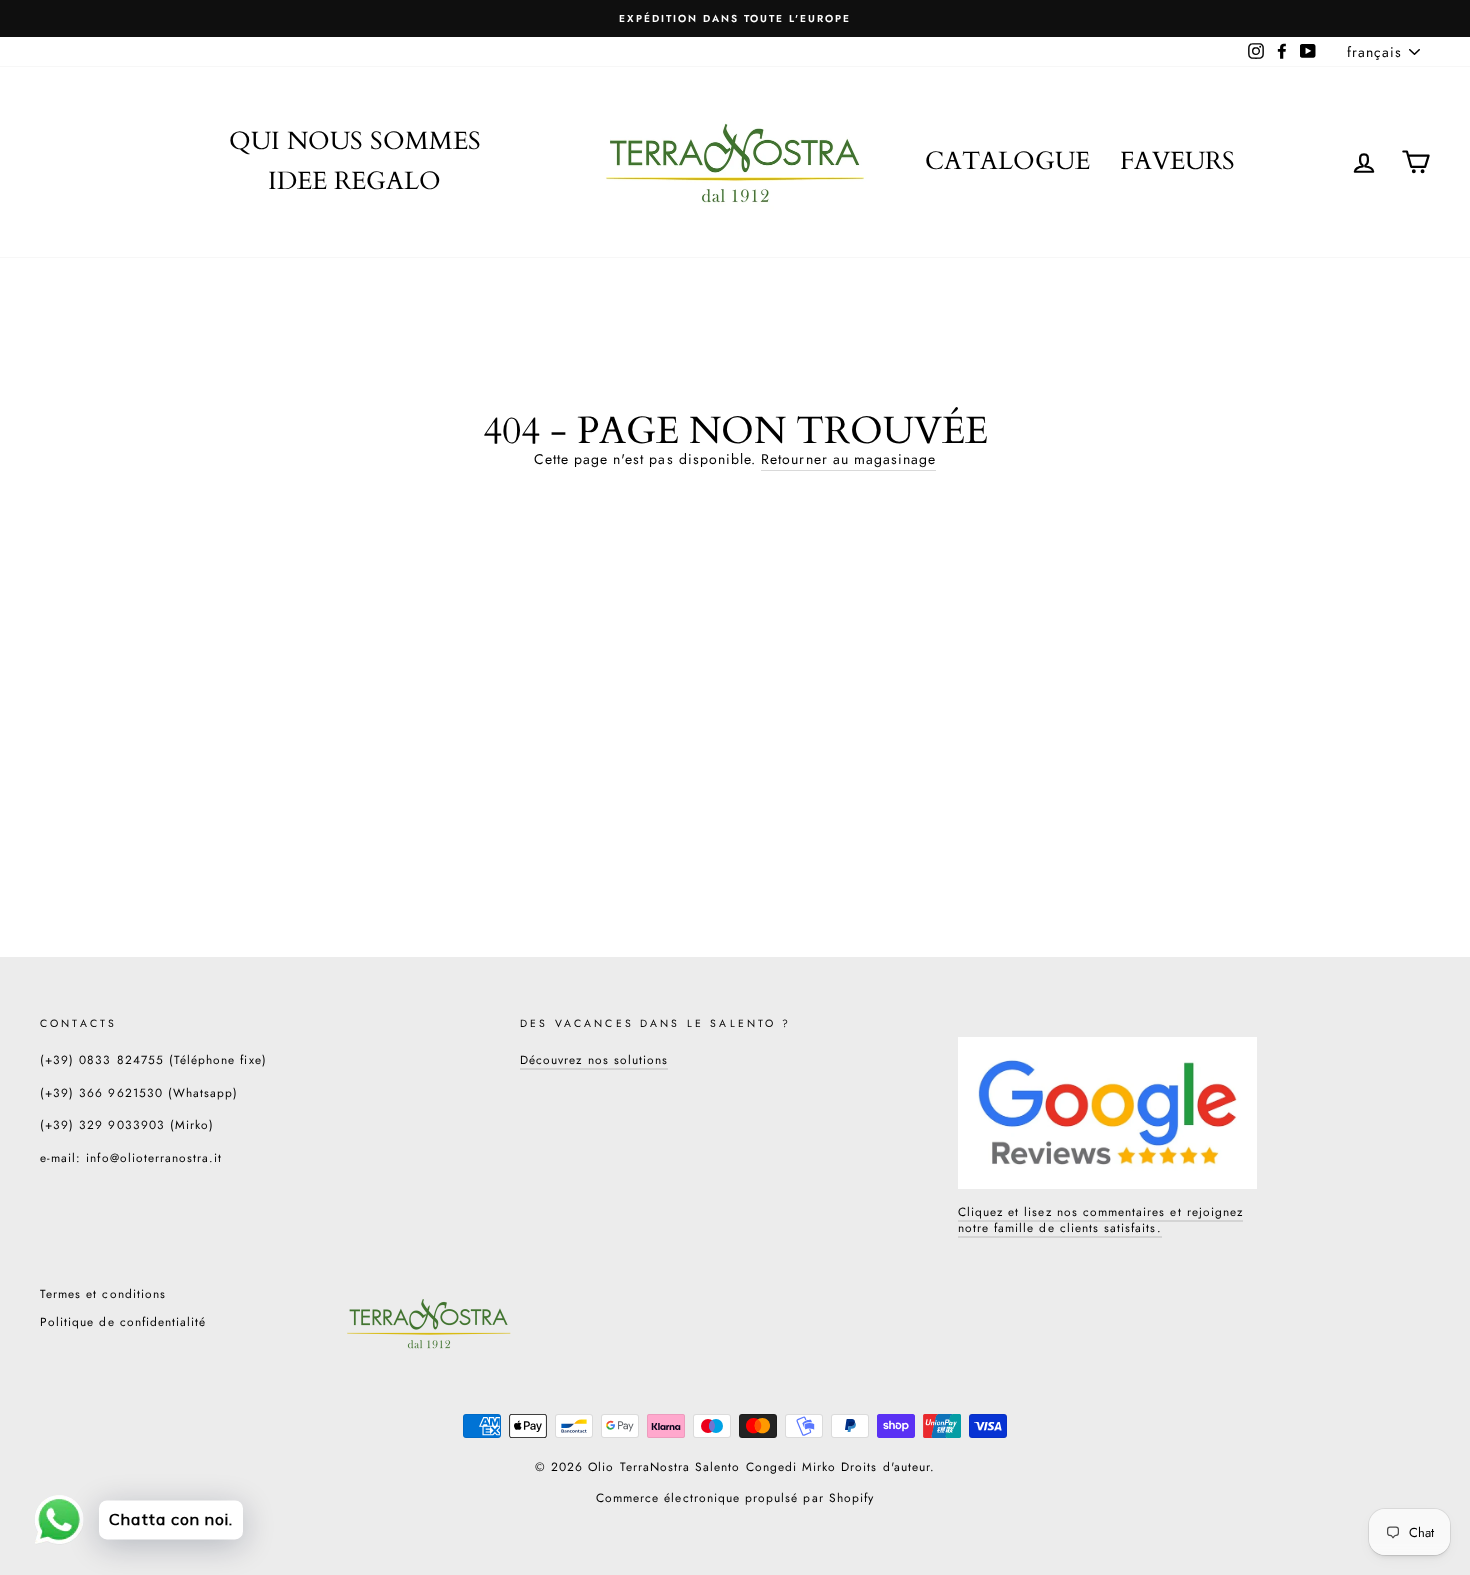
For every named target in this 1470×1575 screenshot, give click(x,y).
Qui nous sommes (355, 141)
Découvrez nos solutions (594, 1059)
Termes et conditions (103, 1293)
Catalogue (1007, 161)
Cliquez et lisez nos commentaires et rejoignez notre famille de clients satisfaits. (1100, 1220)
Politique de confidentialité (123, 1321)
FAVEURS (1177, 161)
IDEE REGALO (354, 181)
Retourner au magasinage (848, 459)
